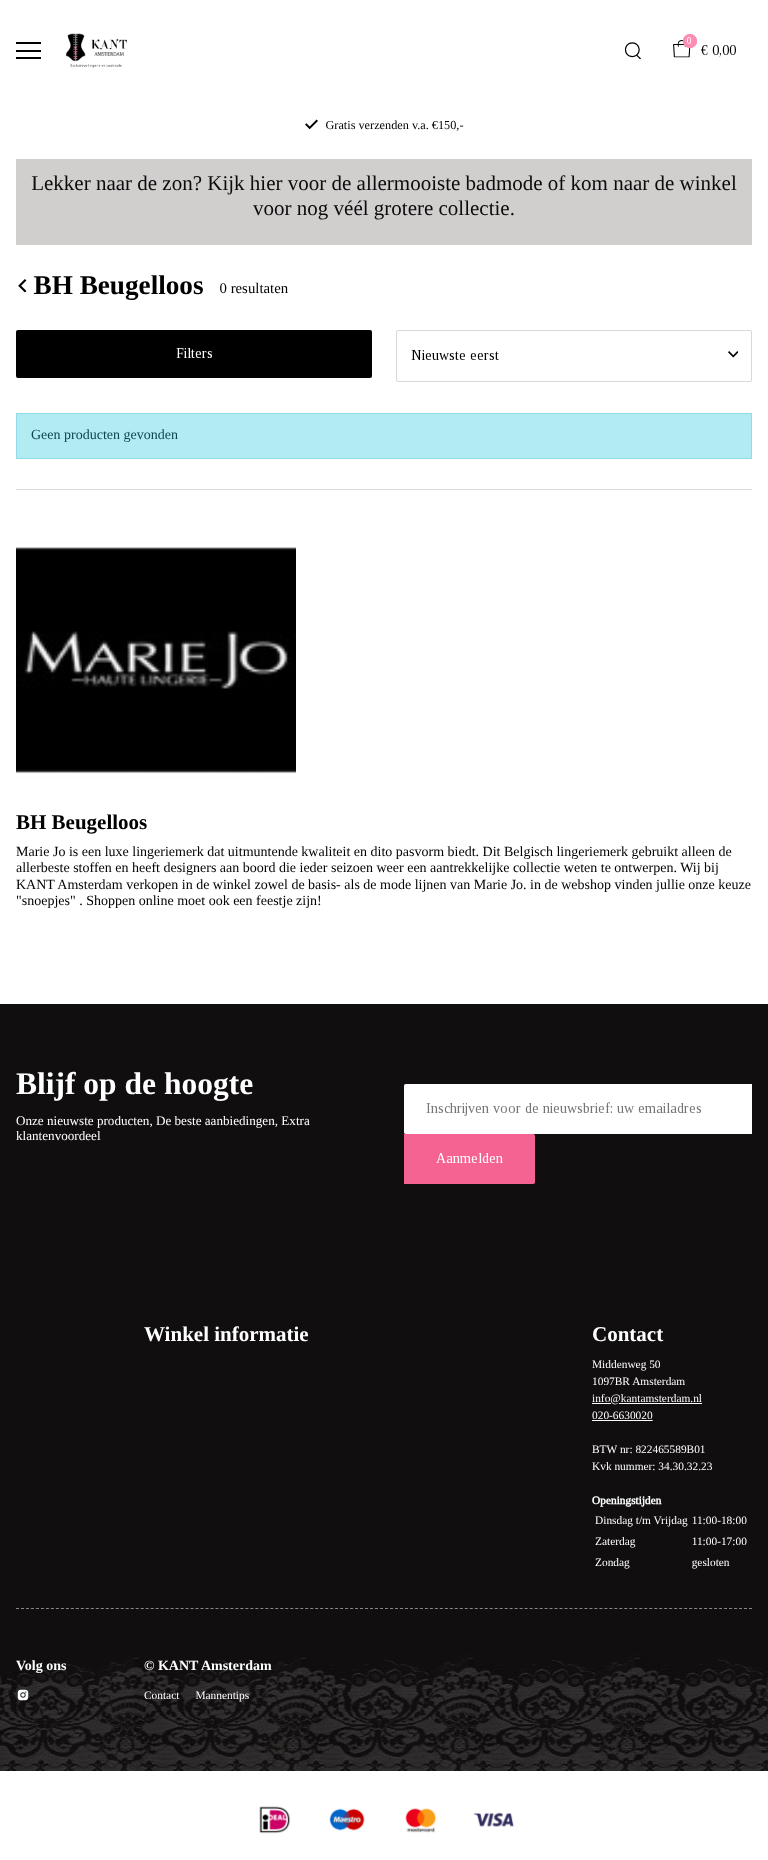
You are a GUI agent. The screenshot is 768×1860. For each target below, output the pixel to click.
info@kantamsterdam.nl (647, 1399)
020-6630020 (622, 1416)
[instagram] (23, 1698)
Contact (161, 1696)
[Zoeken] (633, 51)
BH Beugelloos (119, 285)
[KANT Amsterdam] (96, 51)
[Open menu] (28, 50)
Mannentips (222, 1696)
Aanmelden (469, 1158)
